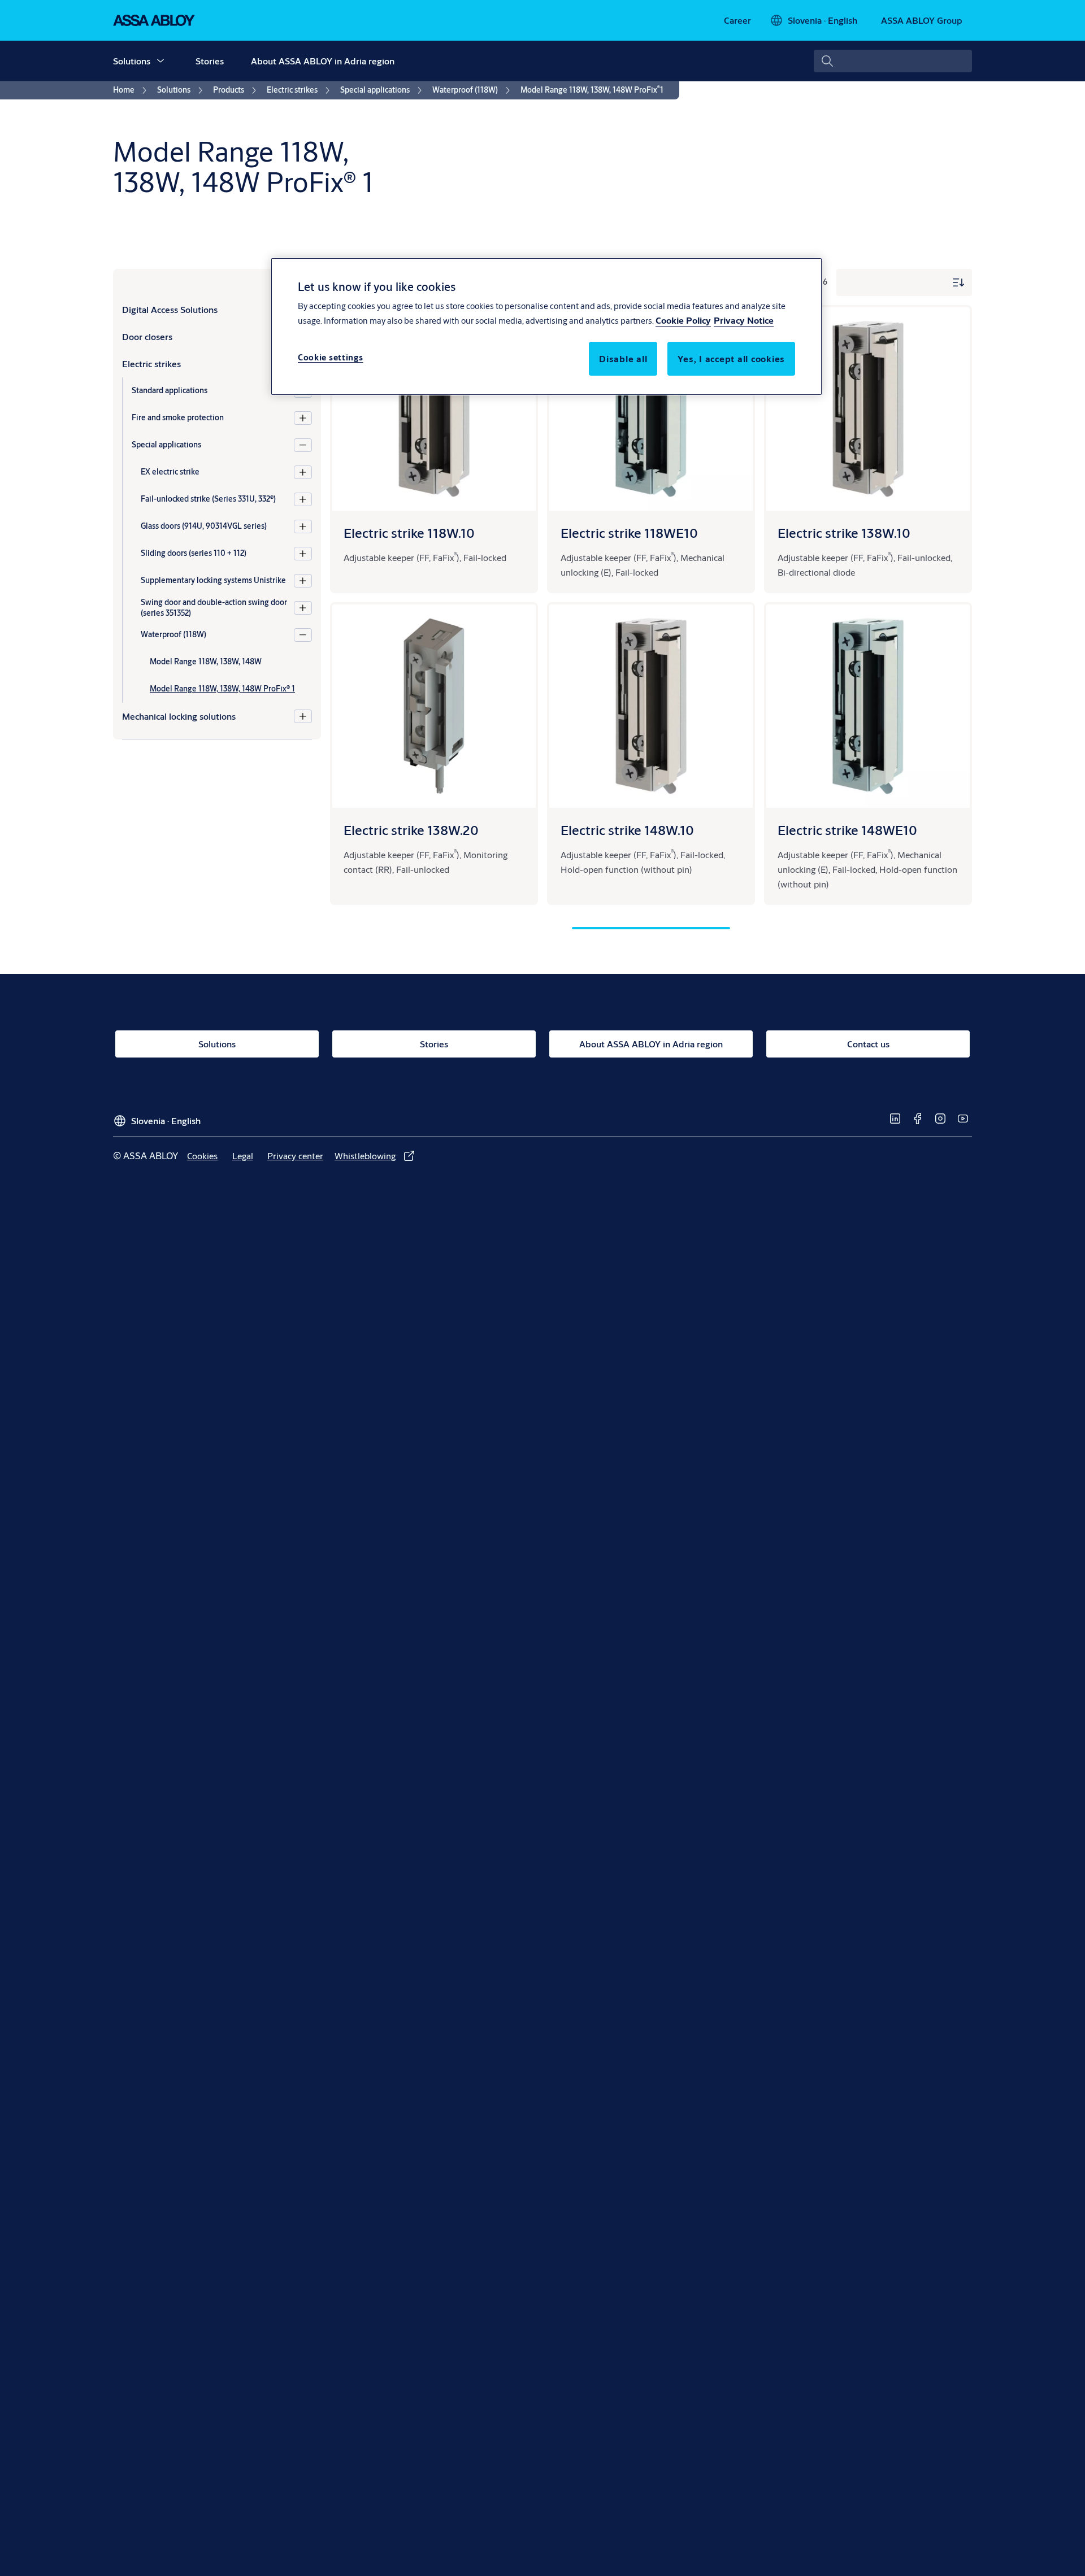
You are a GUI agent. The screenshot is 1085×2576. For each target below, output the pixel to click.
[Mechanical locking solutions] (303, 716)
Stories (210, 61)
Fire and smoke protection (178, 417)
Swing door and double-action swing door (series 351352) (214, 608)
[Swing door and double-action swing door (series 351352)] (303, 608)
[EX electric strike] (303, 472)
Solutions (132, 61)
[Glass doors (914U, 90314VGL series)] (303, 526)
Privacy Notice (744, 320)
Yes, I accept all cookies (731, 358)
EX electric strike (170, 472)
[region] (546, 327)
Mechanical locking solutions (179, 716)
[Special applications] (303, 445)
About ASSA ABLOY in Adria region (323, 61)
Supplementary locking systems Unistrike (213, 580)
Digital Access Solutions (170, 309)
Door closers (147, 336)
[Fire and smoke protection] (303, 418)
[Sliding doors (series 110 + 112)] (303, 554)
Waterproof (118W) (173, 634)
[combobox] (893, 61)
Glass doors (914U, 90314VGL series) (204, 526)
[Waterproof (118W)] (303, 635)
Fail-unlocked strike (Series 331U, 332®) (208, 499)
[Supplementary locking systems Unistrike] (303, 581)
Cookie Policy (683, 320)
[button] (160, 61)
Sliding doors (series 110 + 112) (194, 553)
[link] (737, 20)
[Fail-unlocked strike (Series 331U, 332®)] (303, 499)
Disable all (623, 358)
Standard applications (170, 390)
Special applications (166, 445)
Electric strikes (151, 364)
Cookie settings (331, 357)
